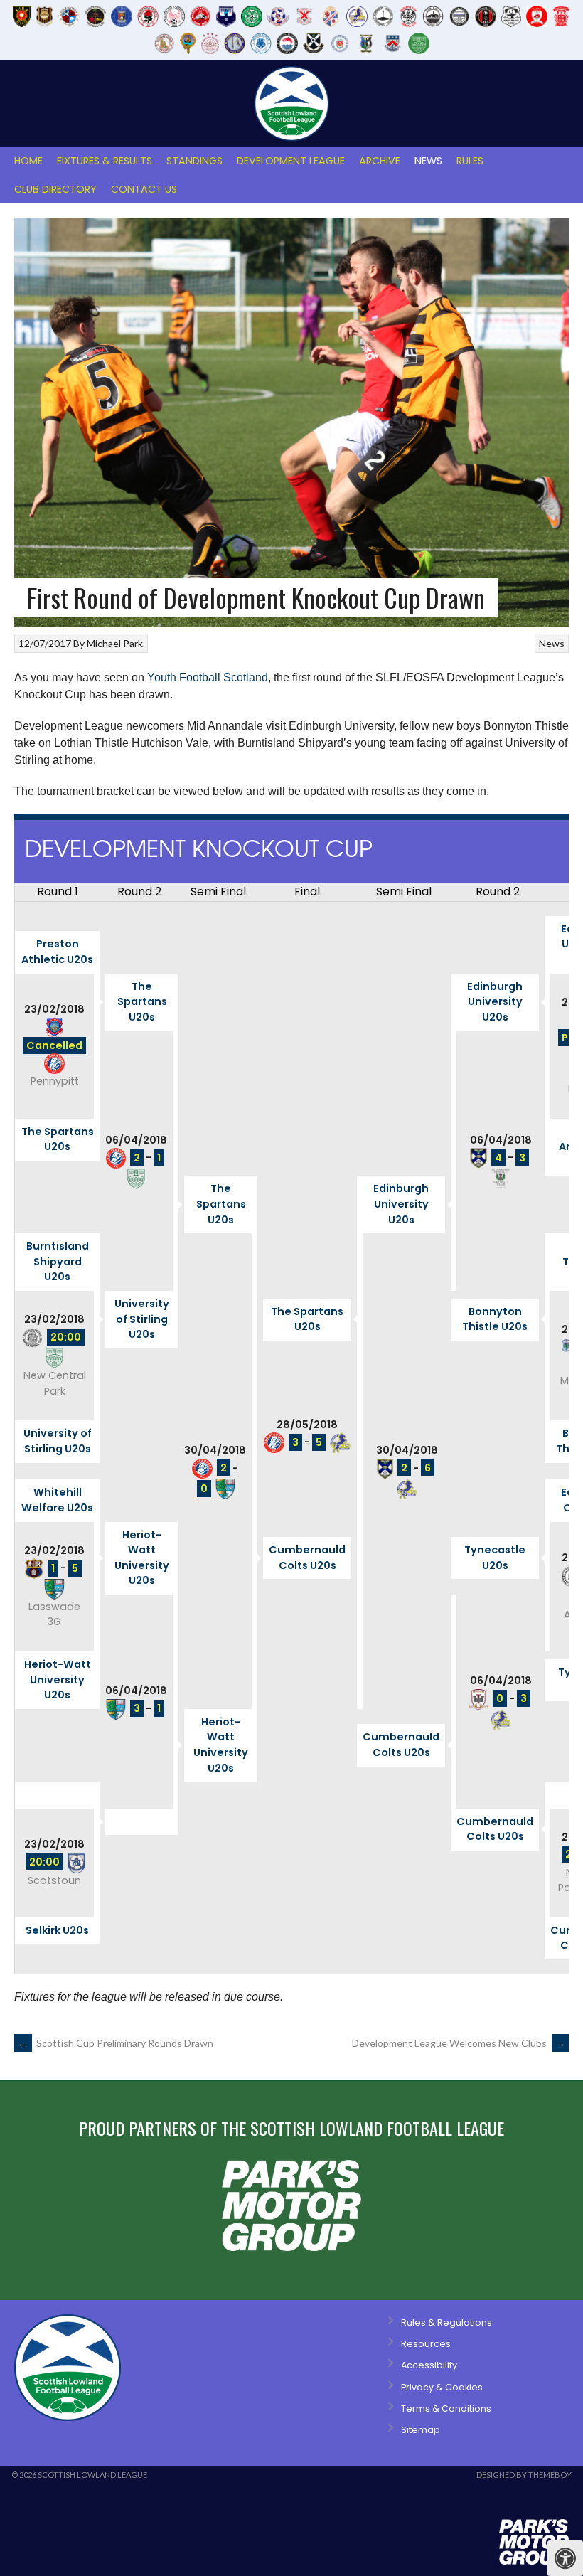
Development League (291, 161)
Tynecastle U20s (495, 1558)
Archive (380, 161)
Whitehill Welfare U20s (57, 1500)
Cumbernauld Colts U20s (307, 1558)
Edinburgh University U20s (495, 1002)
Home (28, 161)
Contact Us (144, 189)
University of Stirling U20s (142, 1319)
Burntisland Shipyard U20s (58, 1261)
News (428, 161)
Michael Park (115, 643)
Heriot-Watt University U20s (142, 1558)
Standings (194, 161)
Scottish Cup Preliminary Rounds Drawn (116, 2043)
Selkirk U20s (57, 1930)
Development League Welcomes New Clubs (459, 2043)
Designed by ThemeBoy (524, 2475)
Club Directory (55, 189)
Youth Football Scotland (208, 677)
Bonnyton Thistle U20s (495, 1319)
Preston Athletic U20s (57, 952)
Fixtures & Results (105, 161)
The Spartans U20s (142, 1002)
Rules (470, 161)
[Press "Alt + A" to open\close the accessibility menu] (565, 2558)
